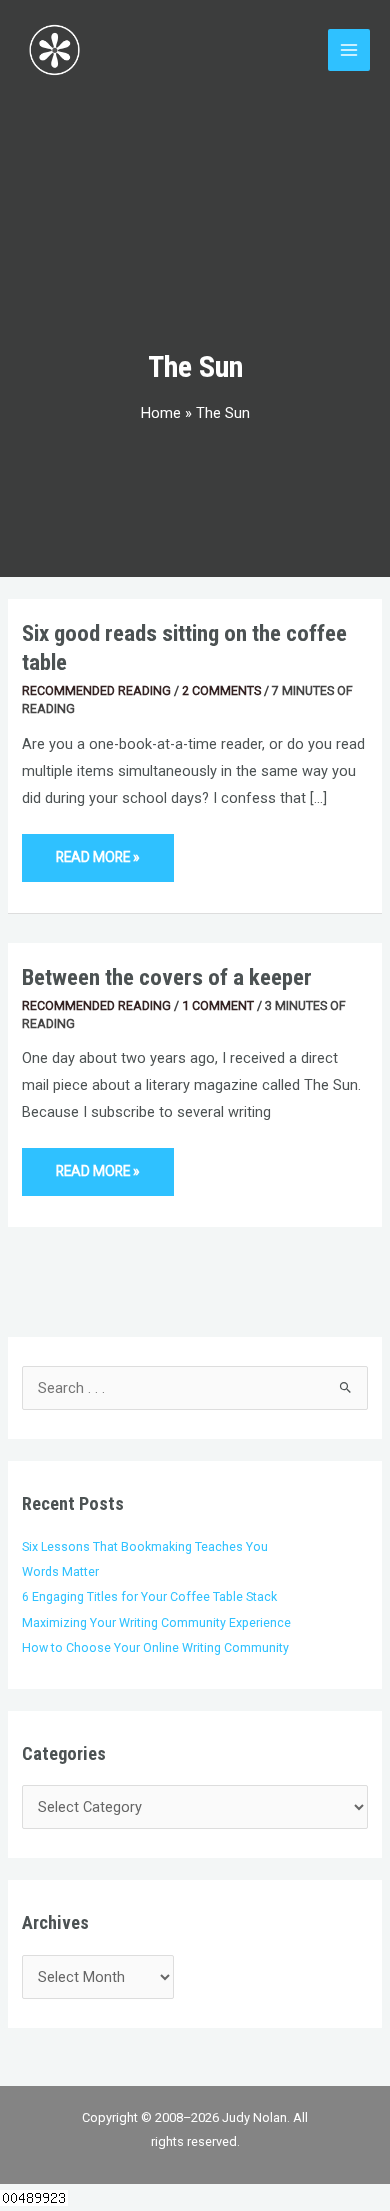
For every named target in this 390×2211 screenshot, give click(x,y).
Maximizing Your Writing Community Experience (156, 1622)
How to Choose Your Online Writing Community (155, 1647)
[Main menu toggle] (349, 50)
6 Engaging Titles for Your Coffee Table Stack (149, 1596)
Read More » (97, 849)
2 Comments (221, 690)
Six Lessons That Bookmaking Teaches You (145, 1546)
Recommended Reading (96, 690)
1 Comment (218, 1005)
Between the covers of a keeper (167, 977)
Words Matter (60, 1571)
